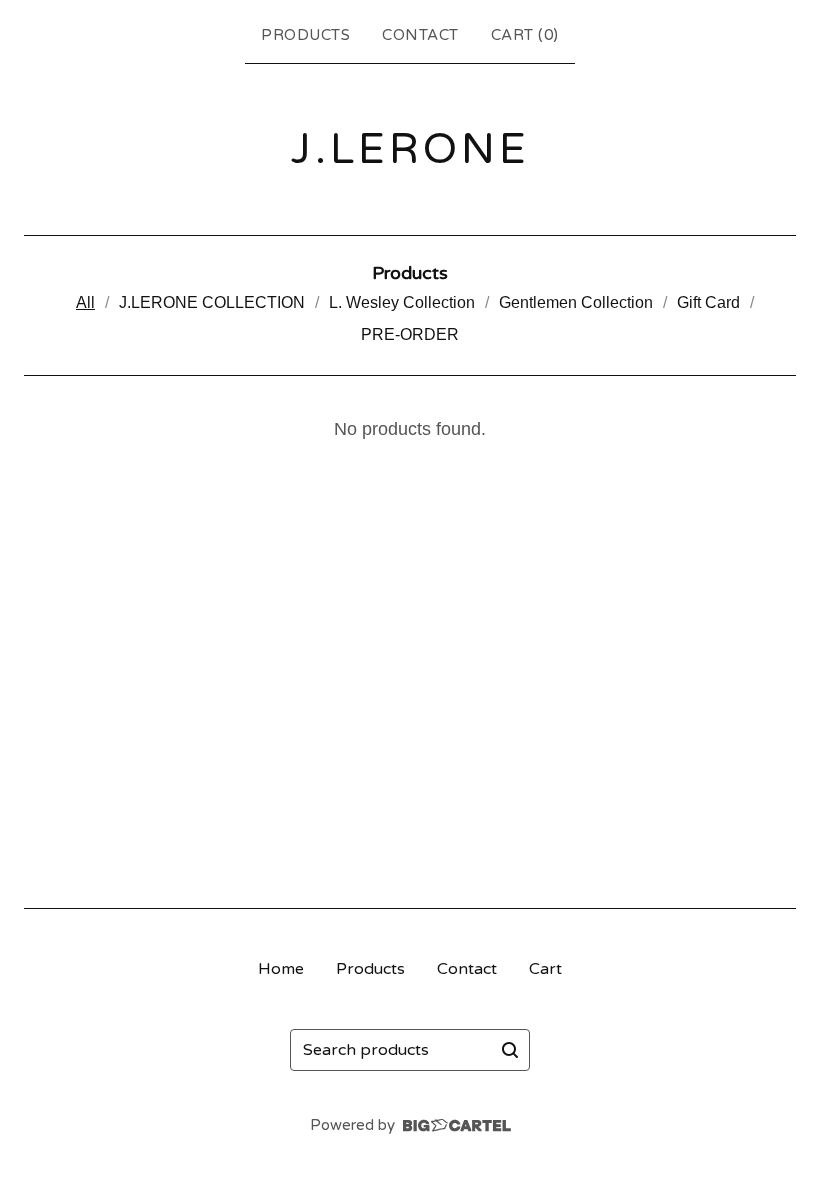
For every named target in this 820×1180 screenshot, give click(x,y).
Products (305, 35)
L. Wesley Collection (402, 302)
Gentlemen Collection (576, 302)
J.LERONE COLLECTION (212, 302)
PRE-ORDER (410, 334)
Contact (420, 35)
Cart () (525, 35)
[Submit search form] (510, 1050)
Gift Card (708, 302)
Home (281, 969)
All (85, 302)
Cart (545, 969)
